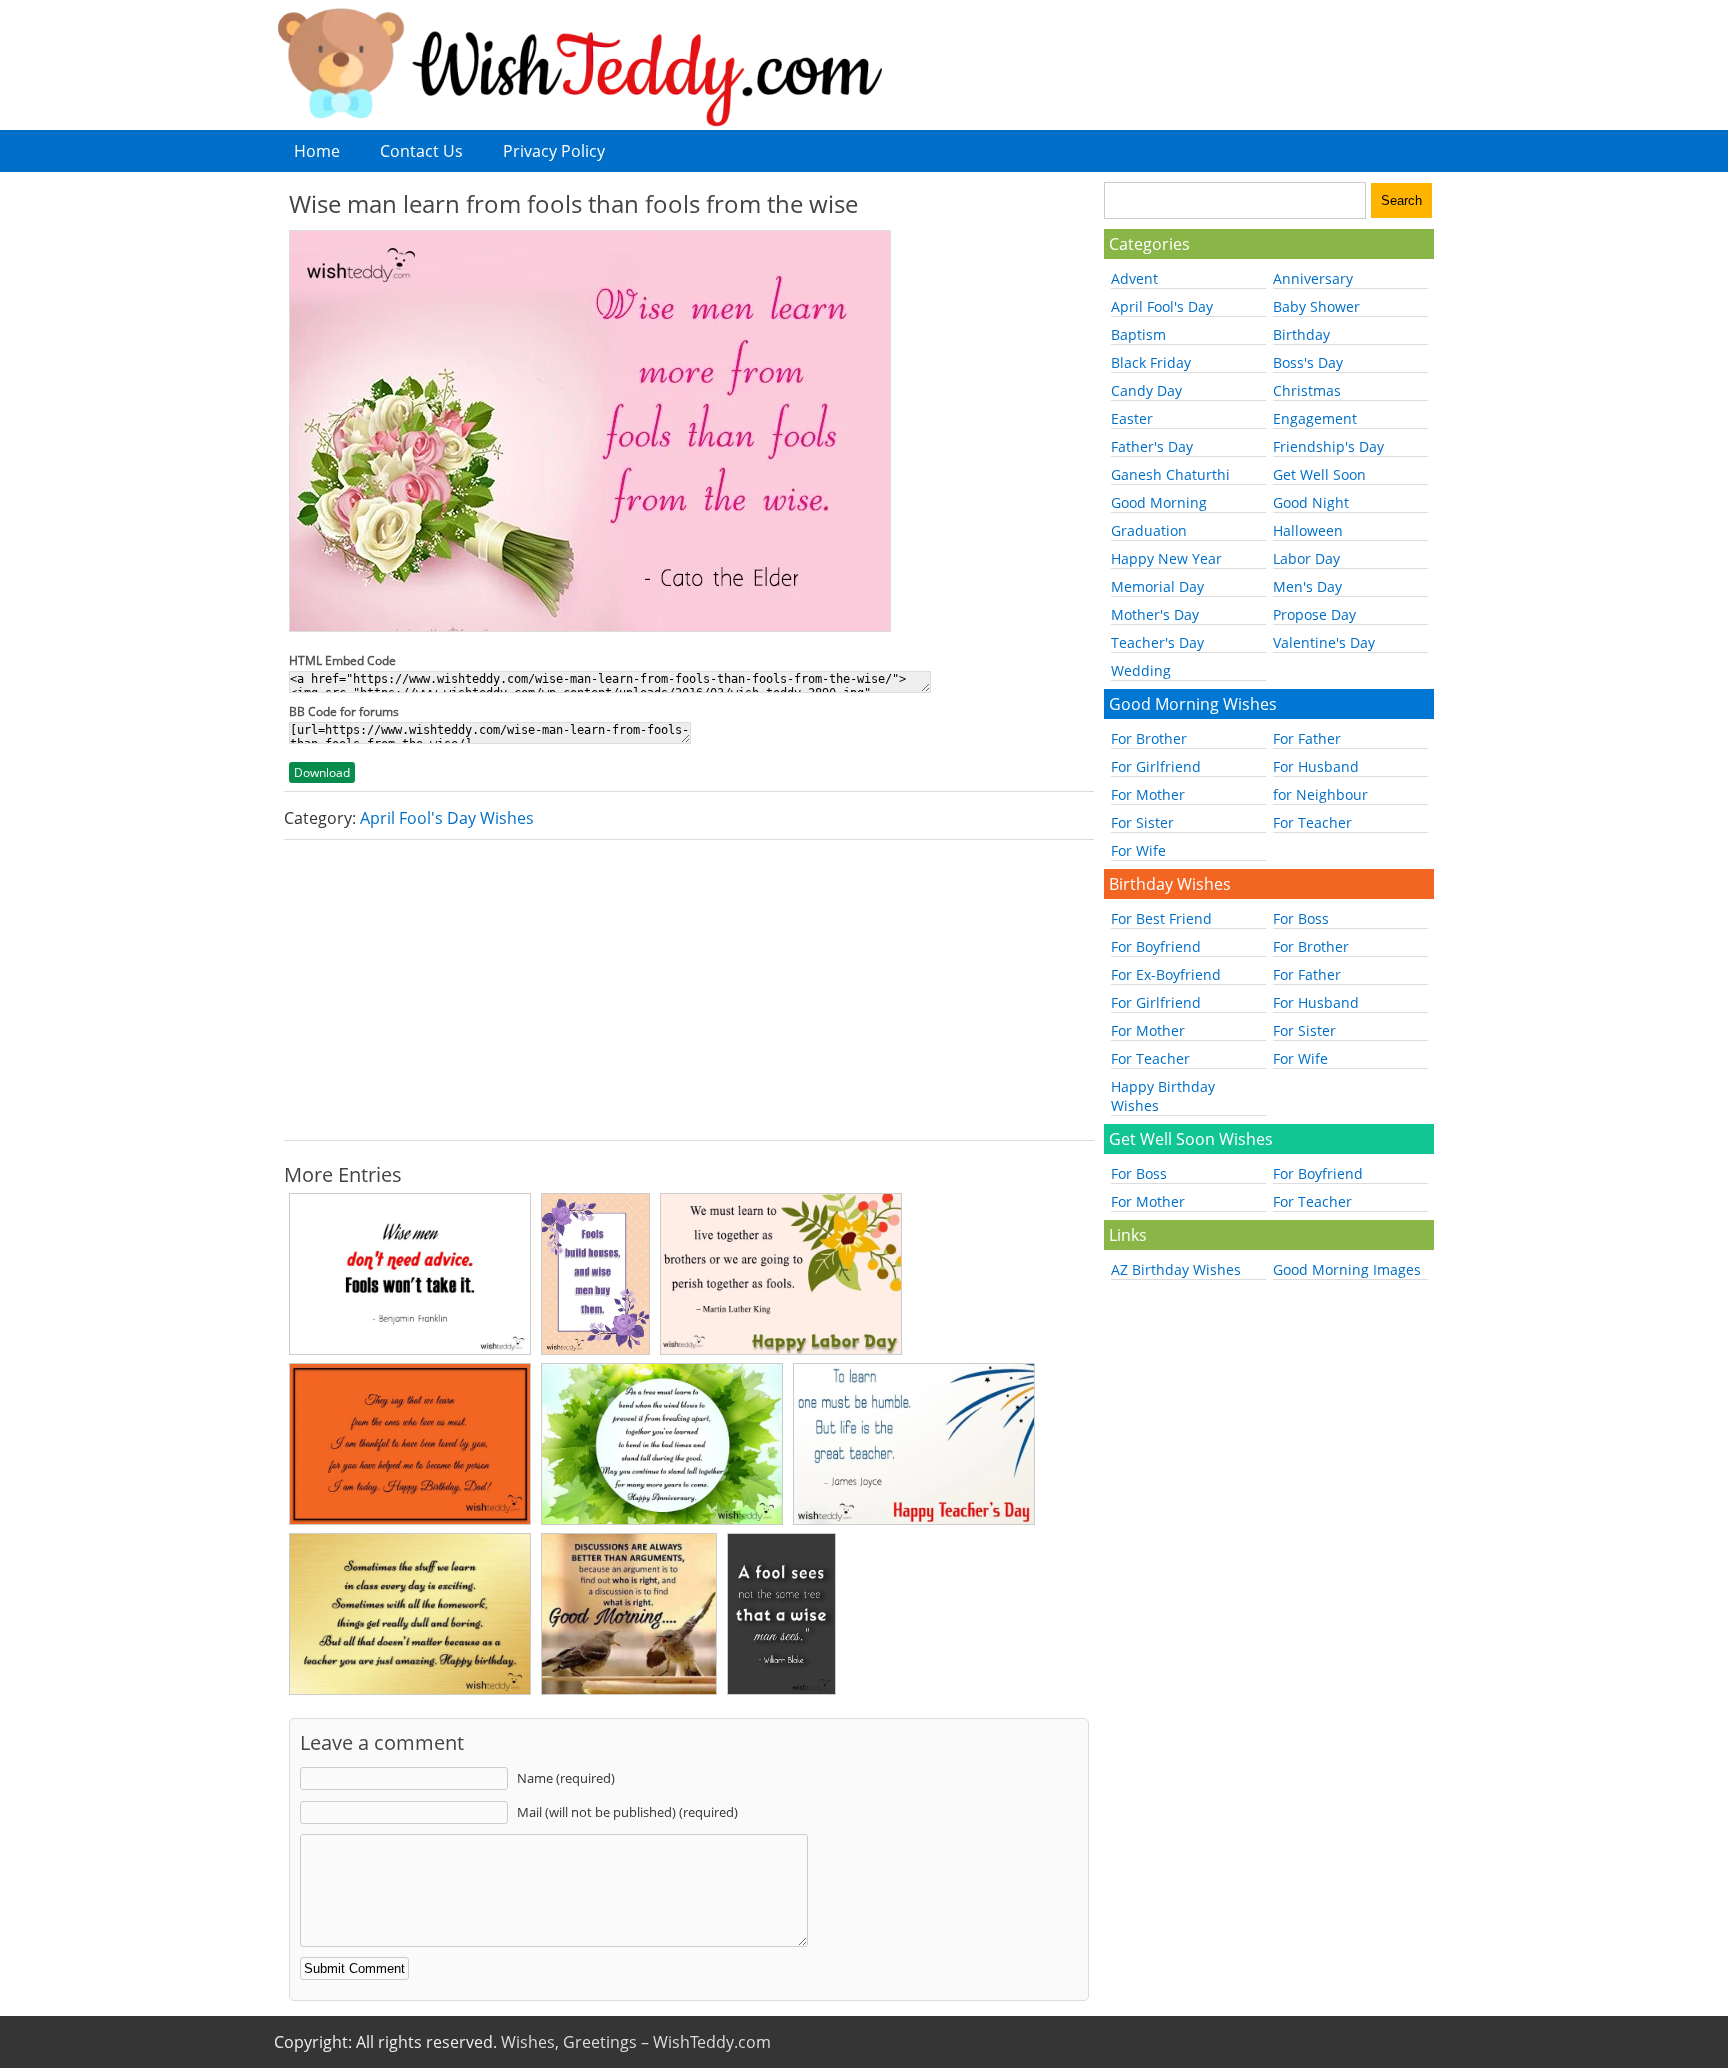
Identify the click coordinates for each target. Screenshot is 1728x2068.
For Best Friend (1161, 918)
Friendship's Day (1328, 446)
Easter (1132, 418)
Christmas (1307, 390)
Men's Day (1307, 586)
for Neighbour (1320, 794)
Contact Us (421, 151)
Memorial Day (1157, 586)
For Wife (1138, 850)
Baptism (1138, 334)
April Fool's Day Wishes (447, 818)
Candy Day (1146, 390)
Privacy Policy (554, 151)
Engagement (1315, 418)
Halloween (1308, 530)
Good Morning (1159, 502)
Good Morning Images (1347, 1269)
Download (322, 772)
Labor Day (1306, 558)
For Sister (1142, 822)
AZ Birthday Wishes (1176, 1269)
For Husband (1316, 766)
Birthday (1301, 334)
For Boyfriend (1156, 946)
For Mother (1148, 794)
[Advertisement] (689, 990)
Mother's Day (1155, 614)
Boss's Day (1308, 362)
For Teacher (1312, 822)
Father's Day (1152, 446)
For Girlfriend (1156, 766)
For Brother (1149, 738)
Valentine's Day (1324, 642)
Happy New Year (1166, 558)
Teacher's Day (1157, 642)
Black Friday (1151, 362)
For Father (1307, 738)
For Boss (1301, 918)
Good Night (1311, 502)
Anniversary (1313, 278)
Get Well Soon (1319, 474)
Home (317, 151)
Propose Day (1314, 614)
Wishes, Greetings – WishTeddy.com (636, 2042)
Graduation (1149, 530)
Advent (1134, 278)
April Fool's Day (1162, 306)
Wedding (1141, 670)
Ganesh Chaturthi (1170, 474)
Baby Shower (1316, 306)
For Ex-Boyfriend (1166, 974)
